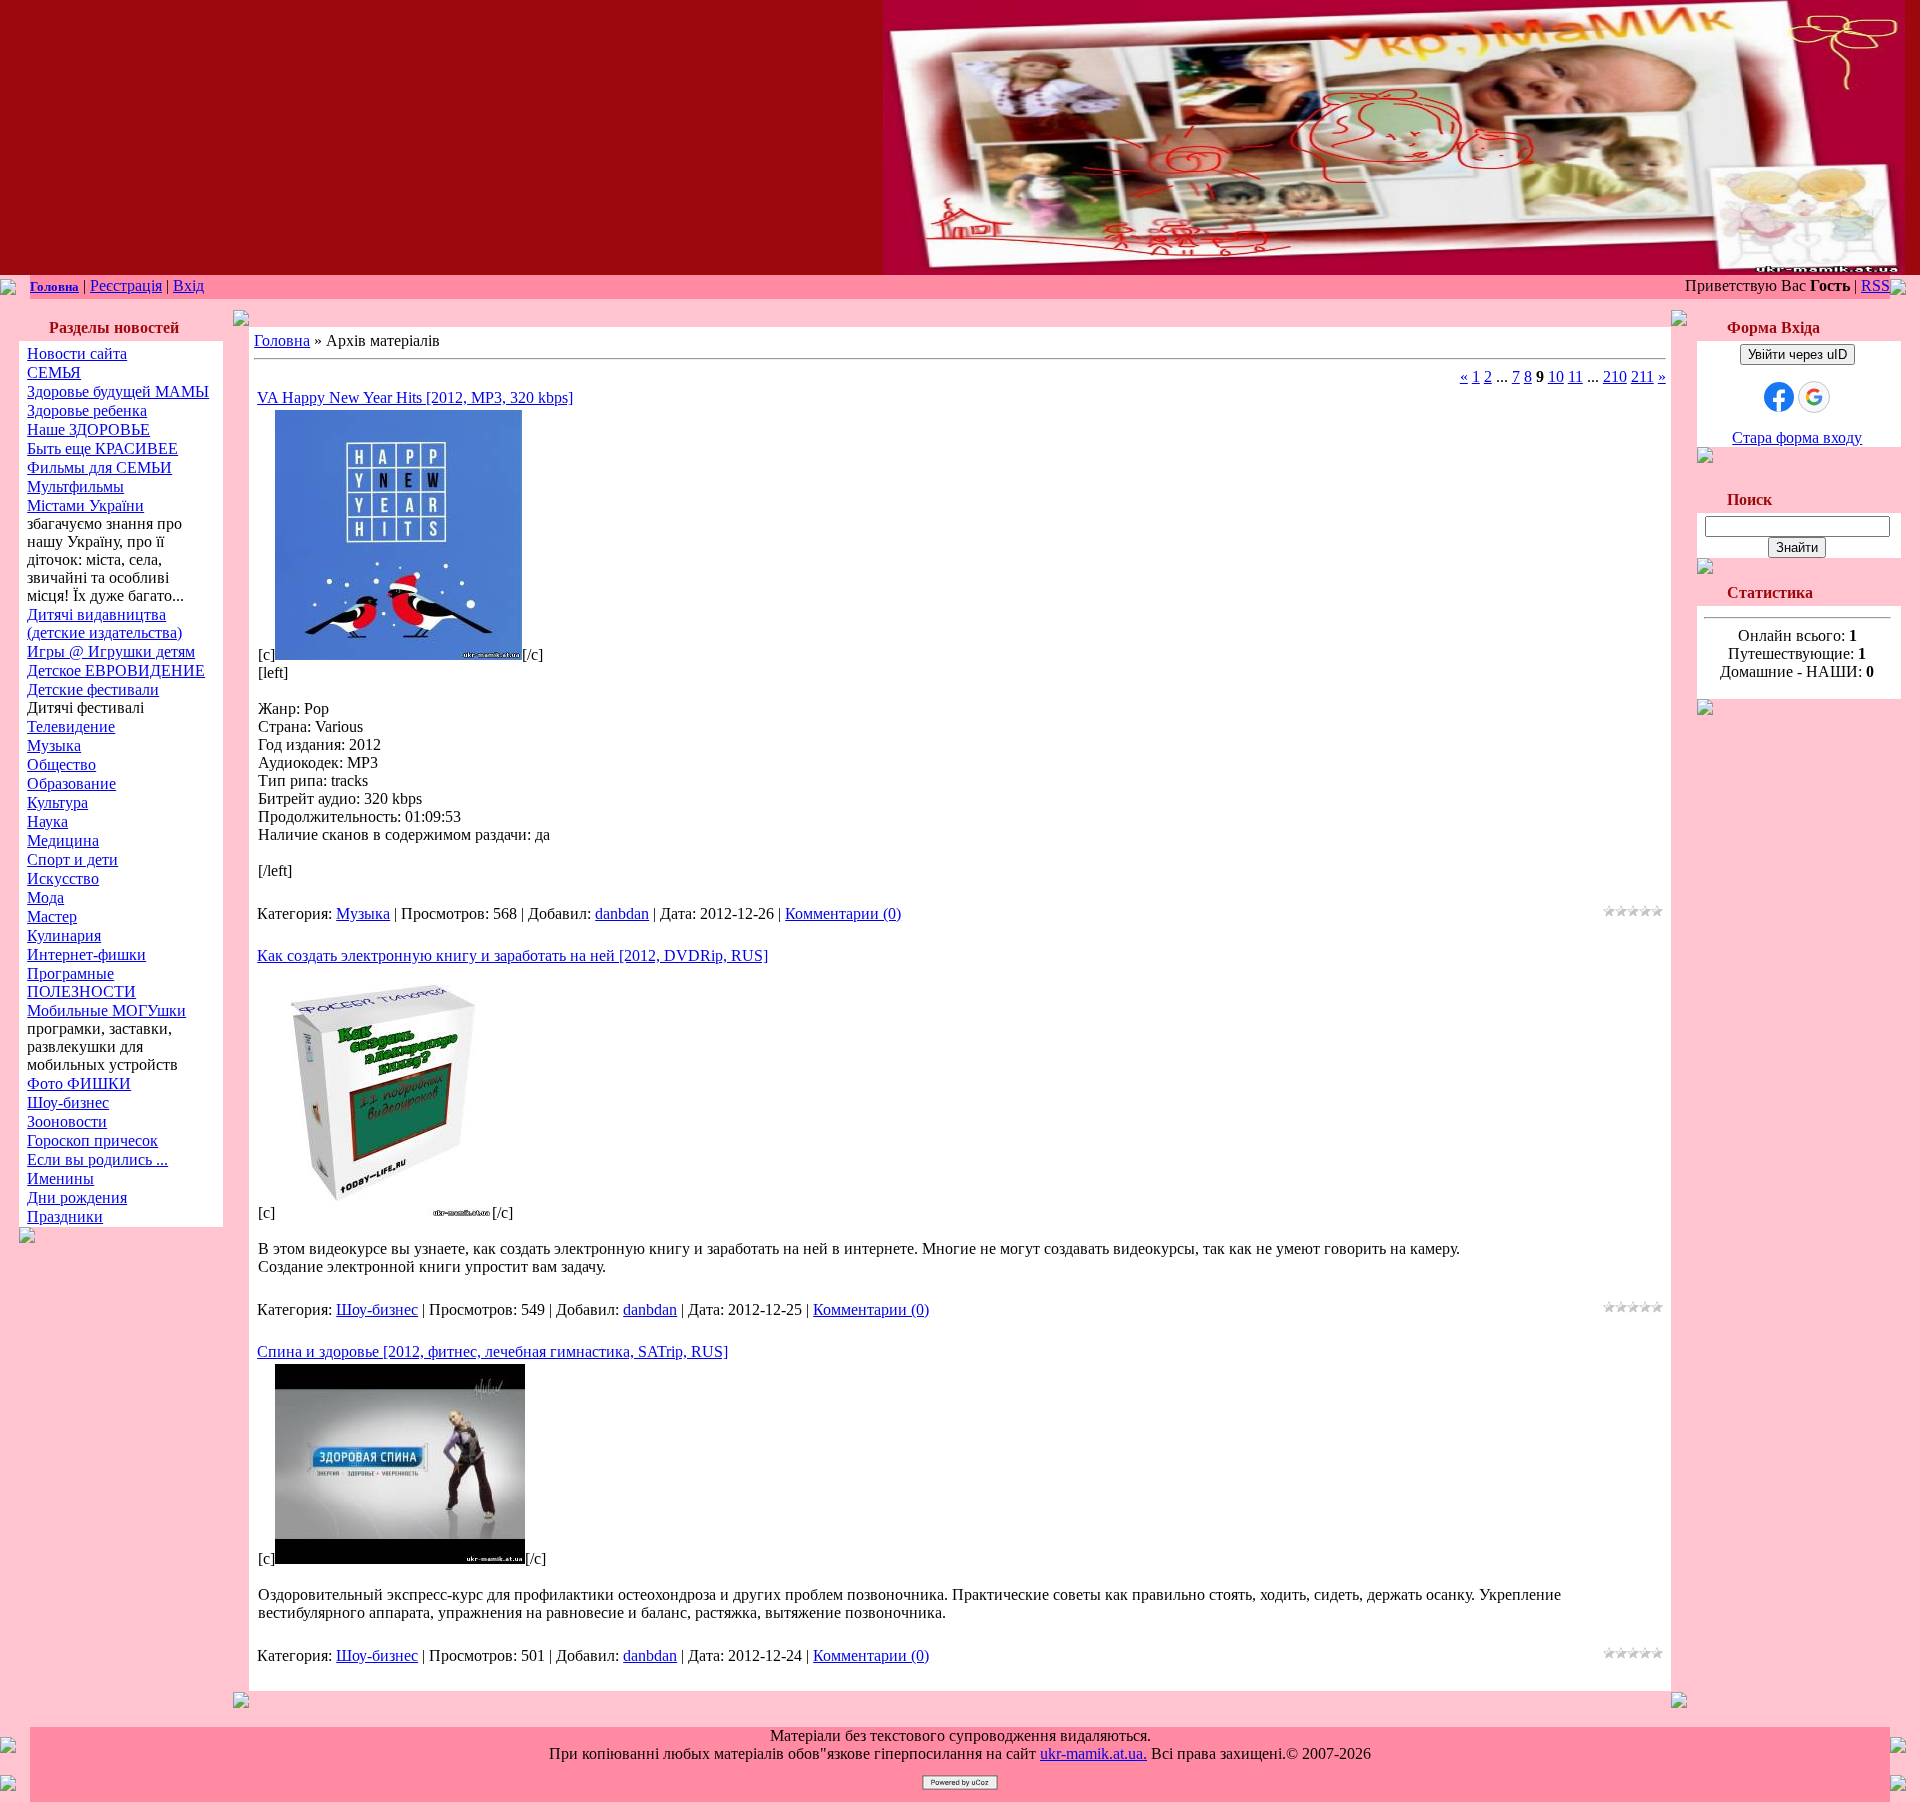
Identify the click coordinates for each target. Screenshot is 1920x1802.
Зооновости (67, 1121)
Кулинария (64, 935)
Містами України (85, 505)
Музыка (54, 745)
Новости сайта (77, 353)
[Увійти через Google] (1814, 397)
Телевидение (71, 726)
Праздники (65, 1216)
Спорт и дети (72, 859)
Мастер (52, 916)
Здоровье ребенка (87, 410)
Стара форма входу (1797, 437)
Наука (47, 821)
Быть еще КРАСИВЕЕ (102, 448)
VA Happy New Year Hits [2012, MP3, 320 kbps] (415, 397)
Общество (61, 764)
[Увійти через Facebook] (1779, 397)
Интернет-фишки (86, 954)
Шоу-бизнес (68, 1102)
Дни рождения (77, 1197)
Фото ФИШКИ (79, 1083)
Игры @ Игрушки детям (111, 651)
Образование (71, 783)
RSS (1875, 285)
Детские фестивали (93, 689)
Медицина (63, 840)
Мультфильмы (75, 486)
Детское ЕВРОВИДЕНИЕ (116, 670)
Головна (54, 286)
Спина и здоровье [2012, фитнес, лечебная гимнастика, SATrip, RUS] (492, 1351)
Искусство (63, 878)
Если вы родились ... (97, 1159)
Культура (57, 802)
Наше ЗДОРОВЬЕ (88, 429)
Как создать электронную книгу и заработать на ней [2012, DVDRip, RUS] (512, 955)
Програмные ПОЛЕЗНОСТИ (81, 982)
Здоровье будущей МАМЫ (118, 391)
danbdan (622, 913)
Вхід (188, 285)
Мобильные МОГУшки (106, 1010)
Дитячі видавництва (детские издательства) (104, 623)
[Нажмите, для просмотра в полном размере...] (398, 654)
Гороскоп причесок (92, 1140)
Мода (45, 897)
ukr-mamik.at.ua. (1093, 1753)
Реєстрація (126, 285)
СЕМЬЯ (54, 372)
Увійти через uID (1797, 354)
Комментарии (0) (843, 913)
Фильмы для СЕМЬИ (99, 467)
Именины (60, 1178)
